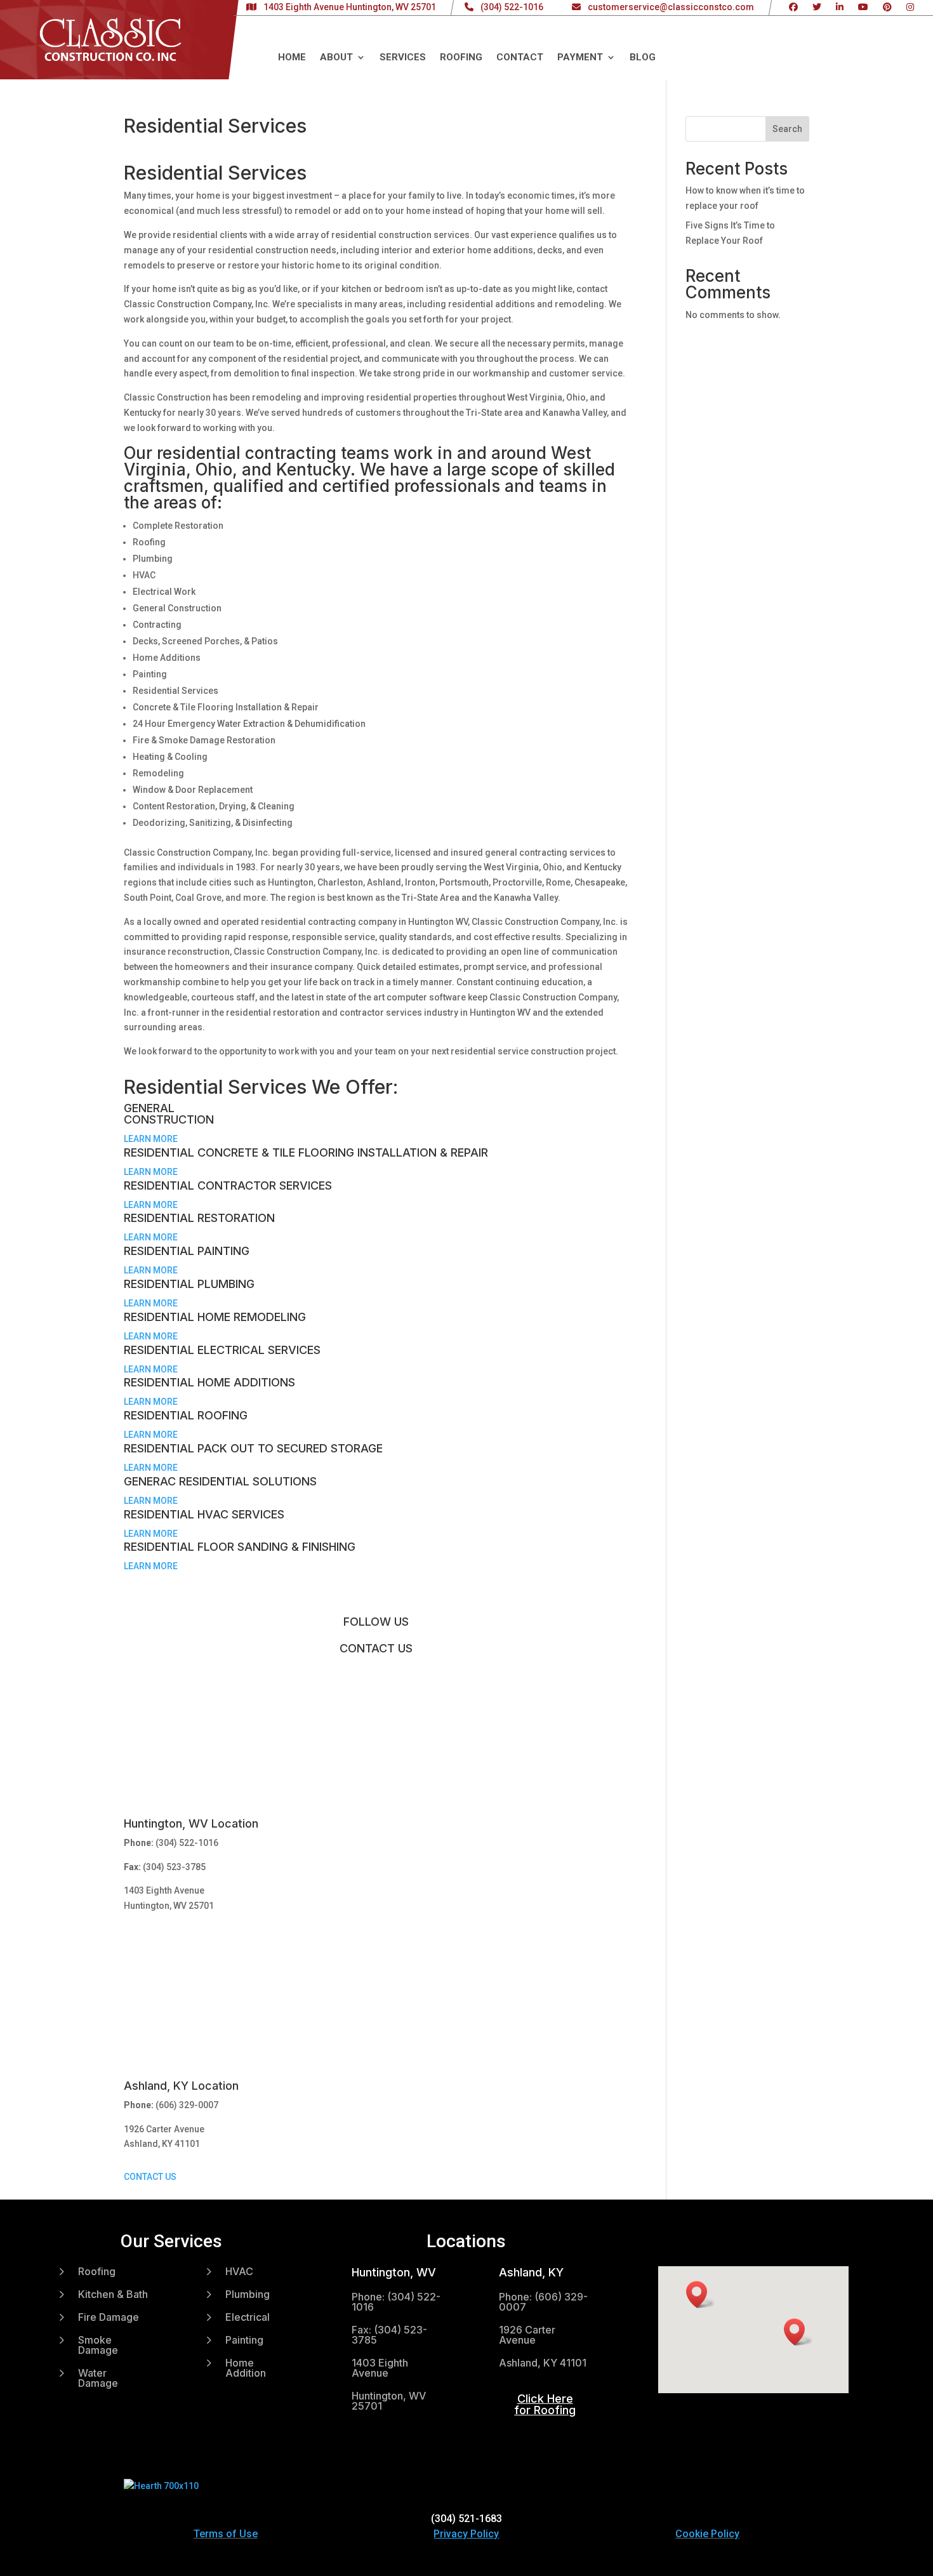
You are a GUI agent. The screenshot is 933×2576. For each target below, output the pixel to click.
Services (403, 58)
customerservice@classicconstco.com (671, 7)
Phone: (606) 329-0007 (543, 2302)
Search (787, 129)
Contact (520, 58)
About (336, 58)
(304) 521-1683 (466, 2519)
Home (292, 58)
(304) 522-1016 (512, 7)
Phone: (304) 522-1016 (396, 2302)
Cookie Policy (707, 2534)
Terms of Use (226, 2534)
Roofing (461, 58)
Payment (580, 58)
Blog (643, 58)
